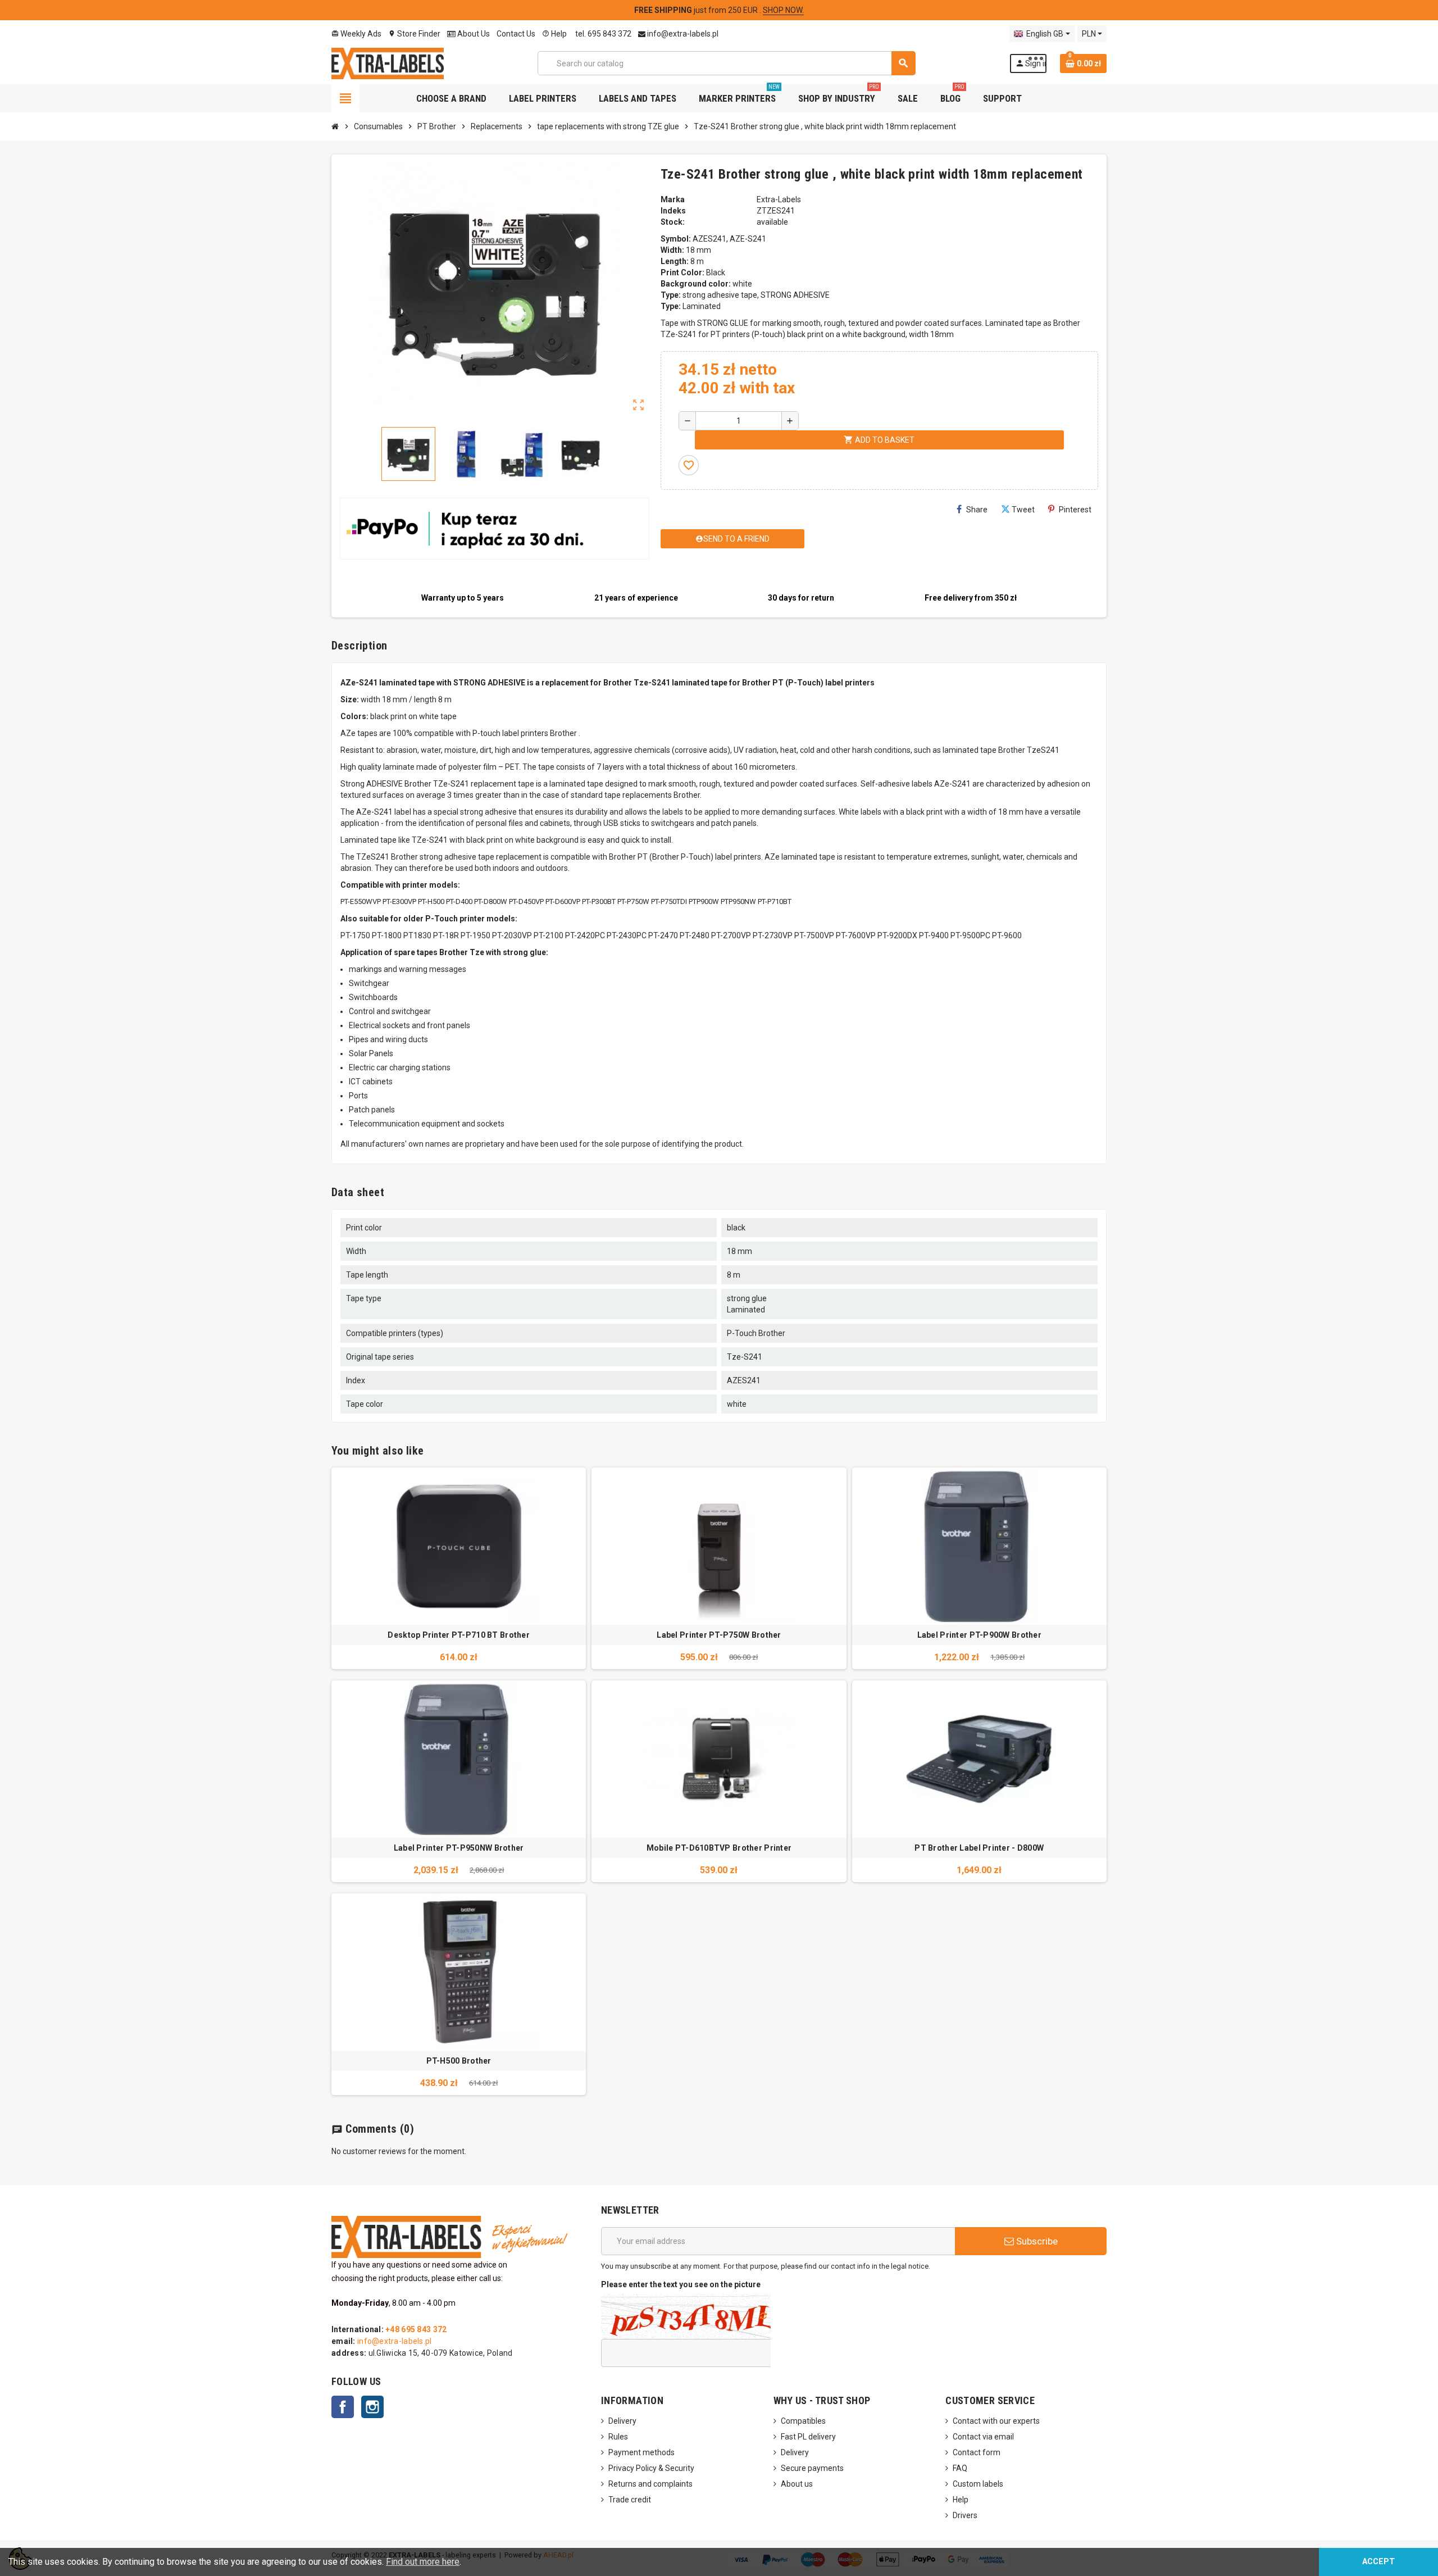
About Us (473, 34)
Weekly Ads (356, 34)
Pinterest (1075, 510)
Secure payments (812, 2468)
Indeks (673, 211)
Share (977, 510)
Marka (673, 199)
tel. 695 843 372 (602, 34)
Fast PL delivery (808, 2437)
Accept (1378, 2562)
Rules (618, 2437)
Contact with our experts (996, 2421)
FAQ (960, 2468)
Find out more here (423, 2562)
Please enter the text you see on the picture (681, 2284)
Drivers (965, 2515)
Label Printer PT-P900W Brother (979, 1635)
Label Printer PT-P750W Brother (719, 1635)
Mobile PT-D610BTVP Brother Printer (719, 1848)
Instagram (372, 2407)
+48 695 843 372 (416, 2329)
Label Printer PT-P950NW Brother (459, 1848)
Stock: (673, 222)
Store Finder (414, 34)
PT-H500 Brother (459, 2061)
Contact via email (983, 2437)
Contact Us (516, 34)
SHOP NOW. (783, 10)
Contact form (977, 2452)
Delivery (622, 2421)
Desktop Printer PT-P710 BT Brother (459, 1635)
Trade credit (630, 2500)
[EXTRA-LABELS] (388, 62)
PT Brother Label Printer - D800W (979, 1848)
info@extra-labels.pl (682, 34)
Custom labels (978, 2484)
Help (554, 34)
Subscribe (1036, 2241)
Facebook (343, 2407)
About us (797, 2484)
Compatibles (803, 2421)
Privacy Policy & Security (651, 2468)
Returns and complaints (650, 2484)
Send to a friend (732, 539)
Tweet (1023, 510)
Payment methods (641, 2452)
